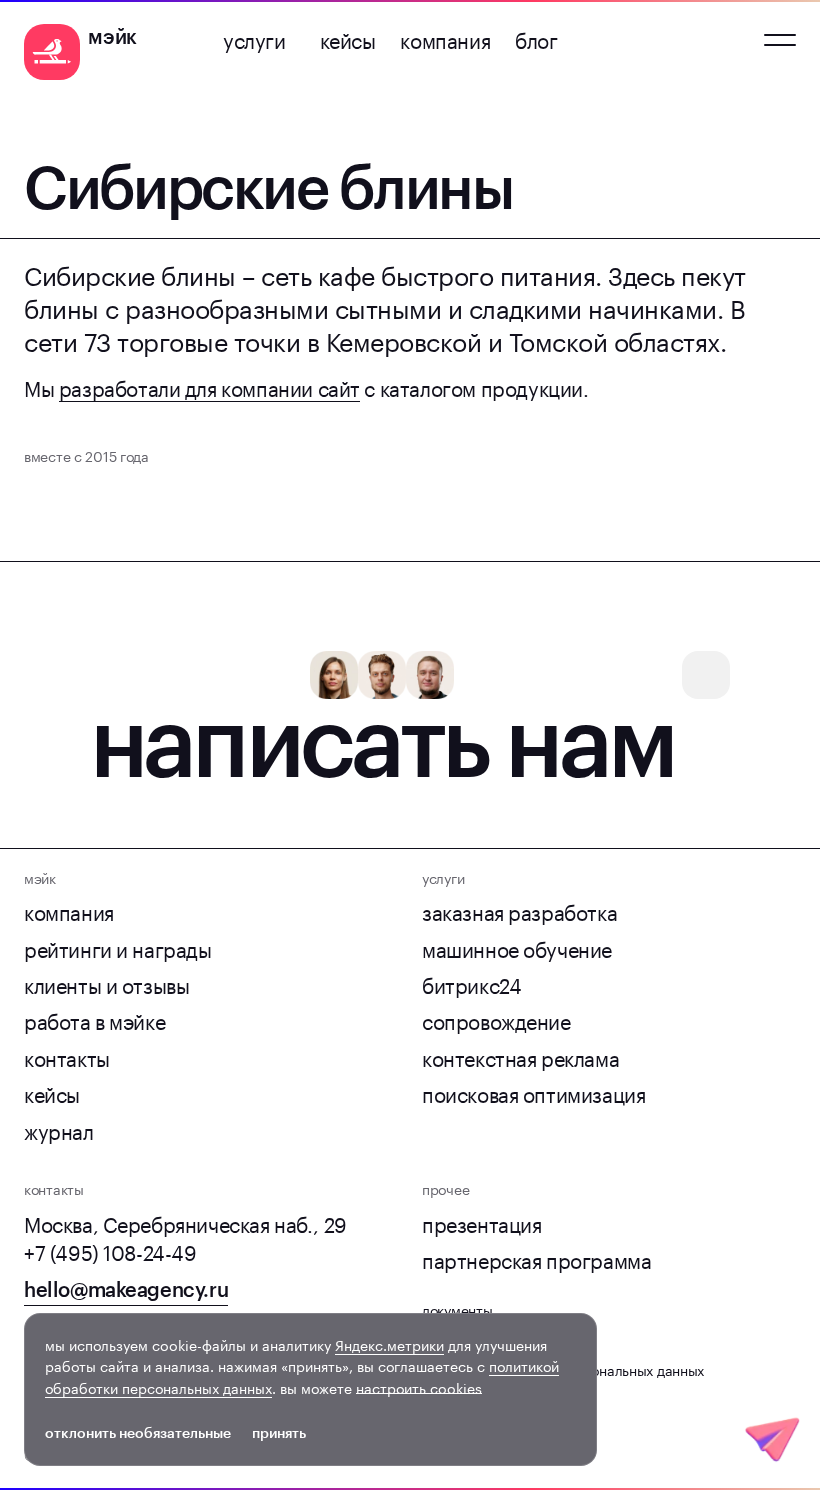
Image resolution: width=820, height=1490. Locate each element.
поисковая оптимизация (533, 1092)
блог (536, 38)
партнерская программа (536, 1258)
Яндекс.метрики (389, 1344)
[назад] (36, 126)
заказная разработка (519, 910)
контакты (67, 1056)
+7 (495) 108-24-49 (110, 1250)
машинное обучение (517, 947)
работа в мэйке (94, 1019)
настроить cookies (419, 1387)
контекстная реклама (520, 1056)
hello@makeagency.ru (126, 1290)
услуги (254, 38)
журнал (59, 1129)
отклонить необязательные (138, 1433)
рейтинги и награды (118, 947)
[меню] (780, 40)
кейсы (348, 38)
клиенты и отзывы (106, 983)
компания (445, 38)
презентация (482, 1222)
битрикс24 (471, 983)
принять (279, 1433)
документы (457, 1309)
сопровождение (496, 1019)
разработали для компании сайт (209, 386)
